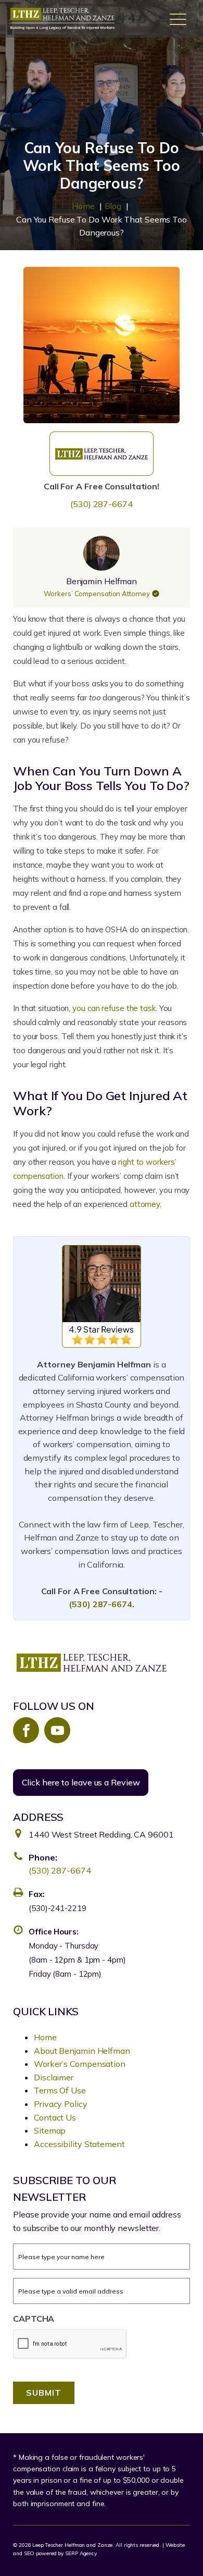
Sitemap (50, 2130)
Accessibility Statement (79, 2144)
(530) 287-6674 (102, 504)
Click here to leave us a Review (81, 1782)
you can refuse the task (114, 1008)
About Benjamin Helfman (82, 2051)
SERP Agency (81, 2553)
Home (45, 2037)
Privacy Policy (61, 2104)
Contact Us (55, 2117)
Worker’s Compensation (80, 2064)
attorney (145, 1204)
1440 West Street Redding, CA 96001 (101, 1834)
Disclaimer (54, 2077)
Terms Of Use (60, 2090)
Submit (44, 2393)
